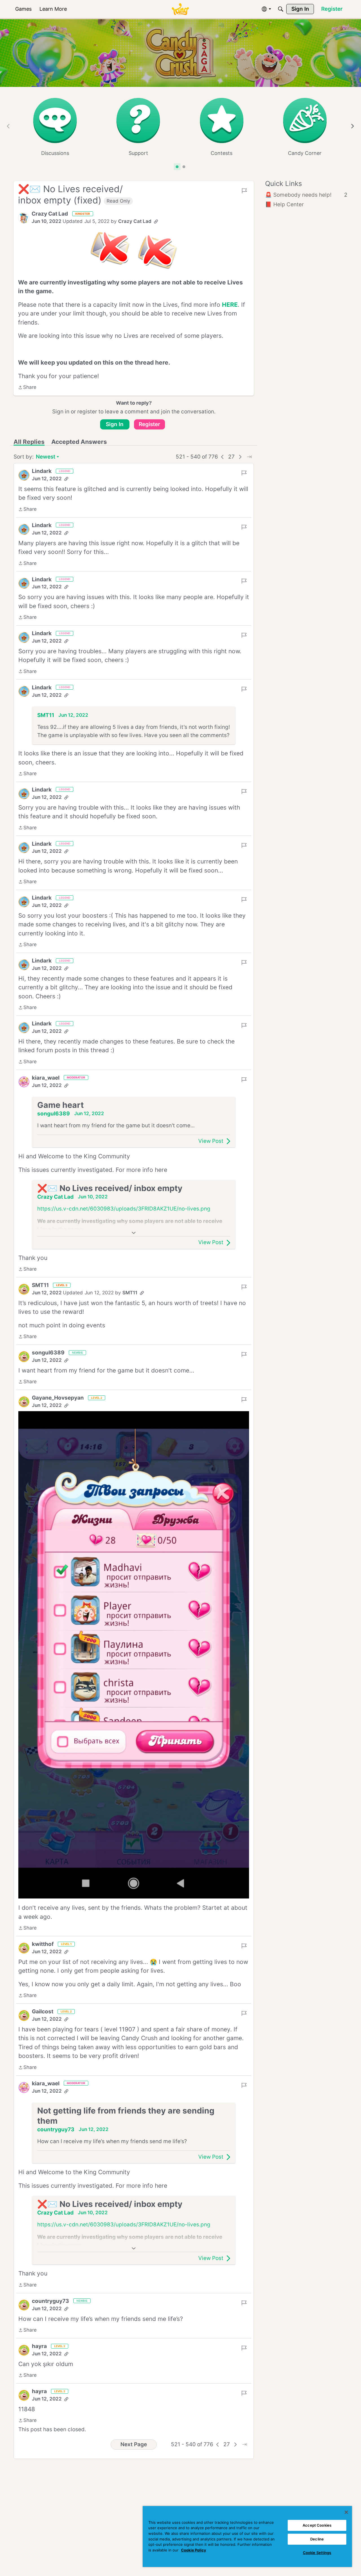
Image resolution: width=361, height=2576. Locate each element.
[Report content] (244, 191)
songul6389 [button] (54, 1114)
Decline (317, 2539)
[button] (24, 218)
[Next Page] (240, 457)
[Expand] (134, 1233)
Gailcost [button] (43, 2012)
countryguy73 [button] (56, 2129)
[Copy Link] (156, 222)
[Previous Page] (223, 457)
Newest (46, 457)
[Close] (346, 2512)
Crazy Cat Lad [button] (50, 214)
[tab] (177, 167)
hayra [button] (39, 2346)
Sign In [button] (115, 424)
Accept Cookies (317, 2525)
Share (27, 388)
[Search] (281, 9)
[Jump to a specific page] (249, 457)
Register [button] (149, 424)
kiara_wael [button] (46, 1078)
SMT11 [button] (46, 715)
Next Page (134, 2444)
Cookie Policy (194, 2550)
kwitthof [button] (43, 1944)
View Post (211, 1141)
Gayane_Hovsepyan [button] (58, 1398)
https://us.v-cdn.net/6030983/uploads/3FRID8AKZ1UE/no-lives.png (124, 1209)
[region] (247, 2536)
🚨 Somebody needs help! (306, 195)
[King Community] (180, 9)
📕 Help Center (284, 204)
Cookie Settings (317, 2553)
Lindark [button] (42, 471)
